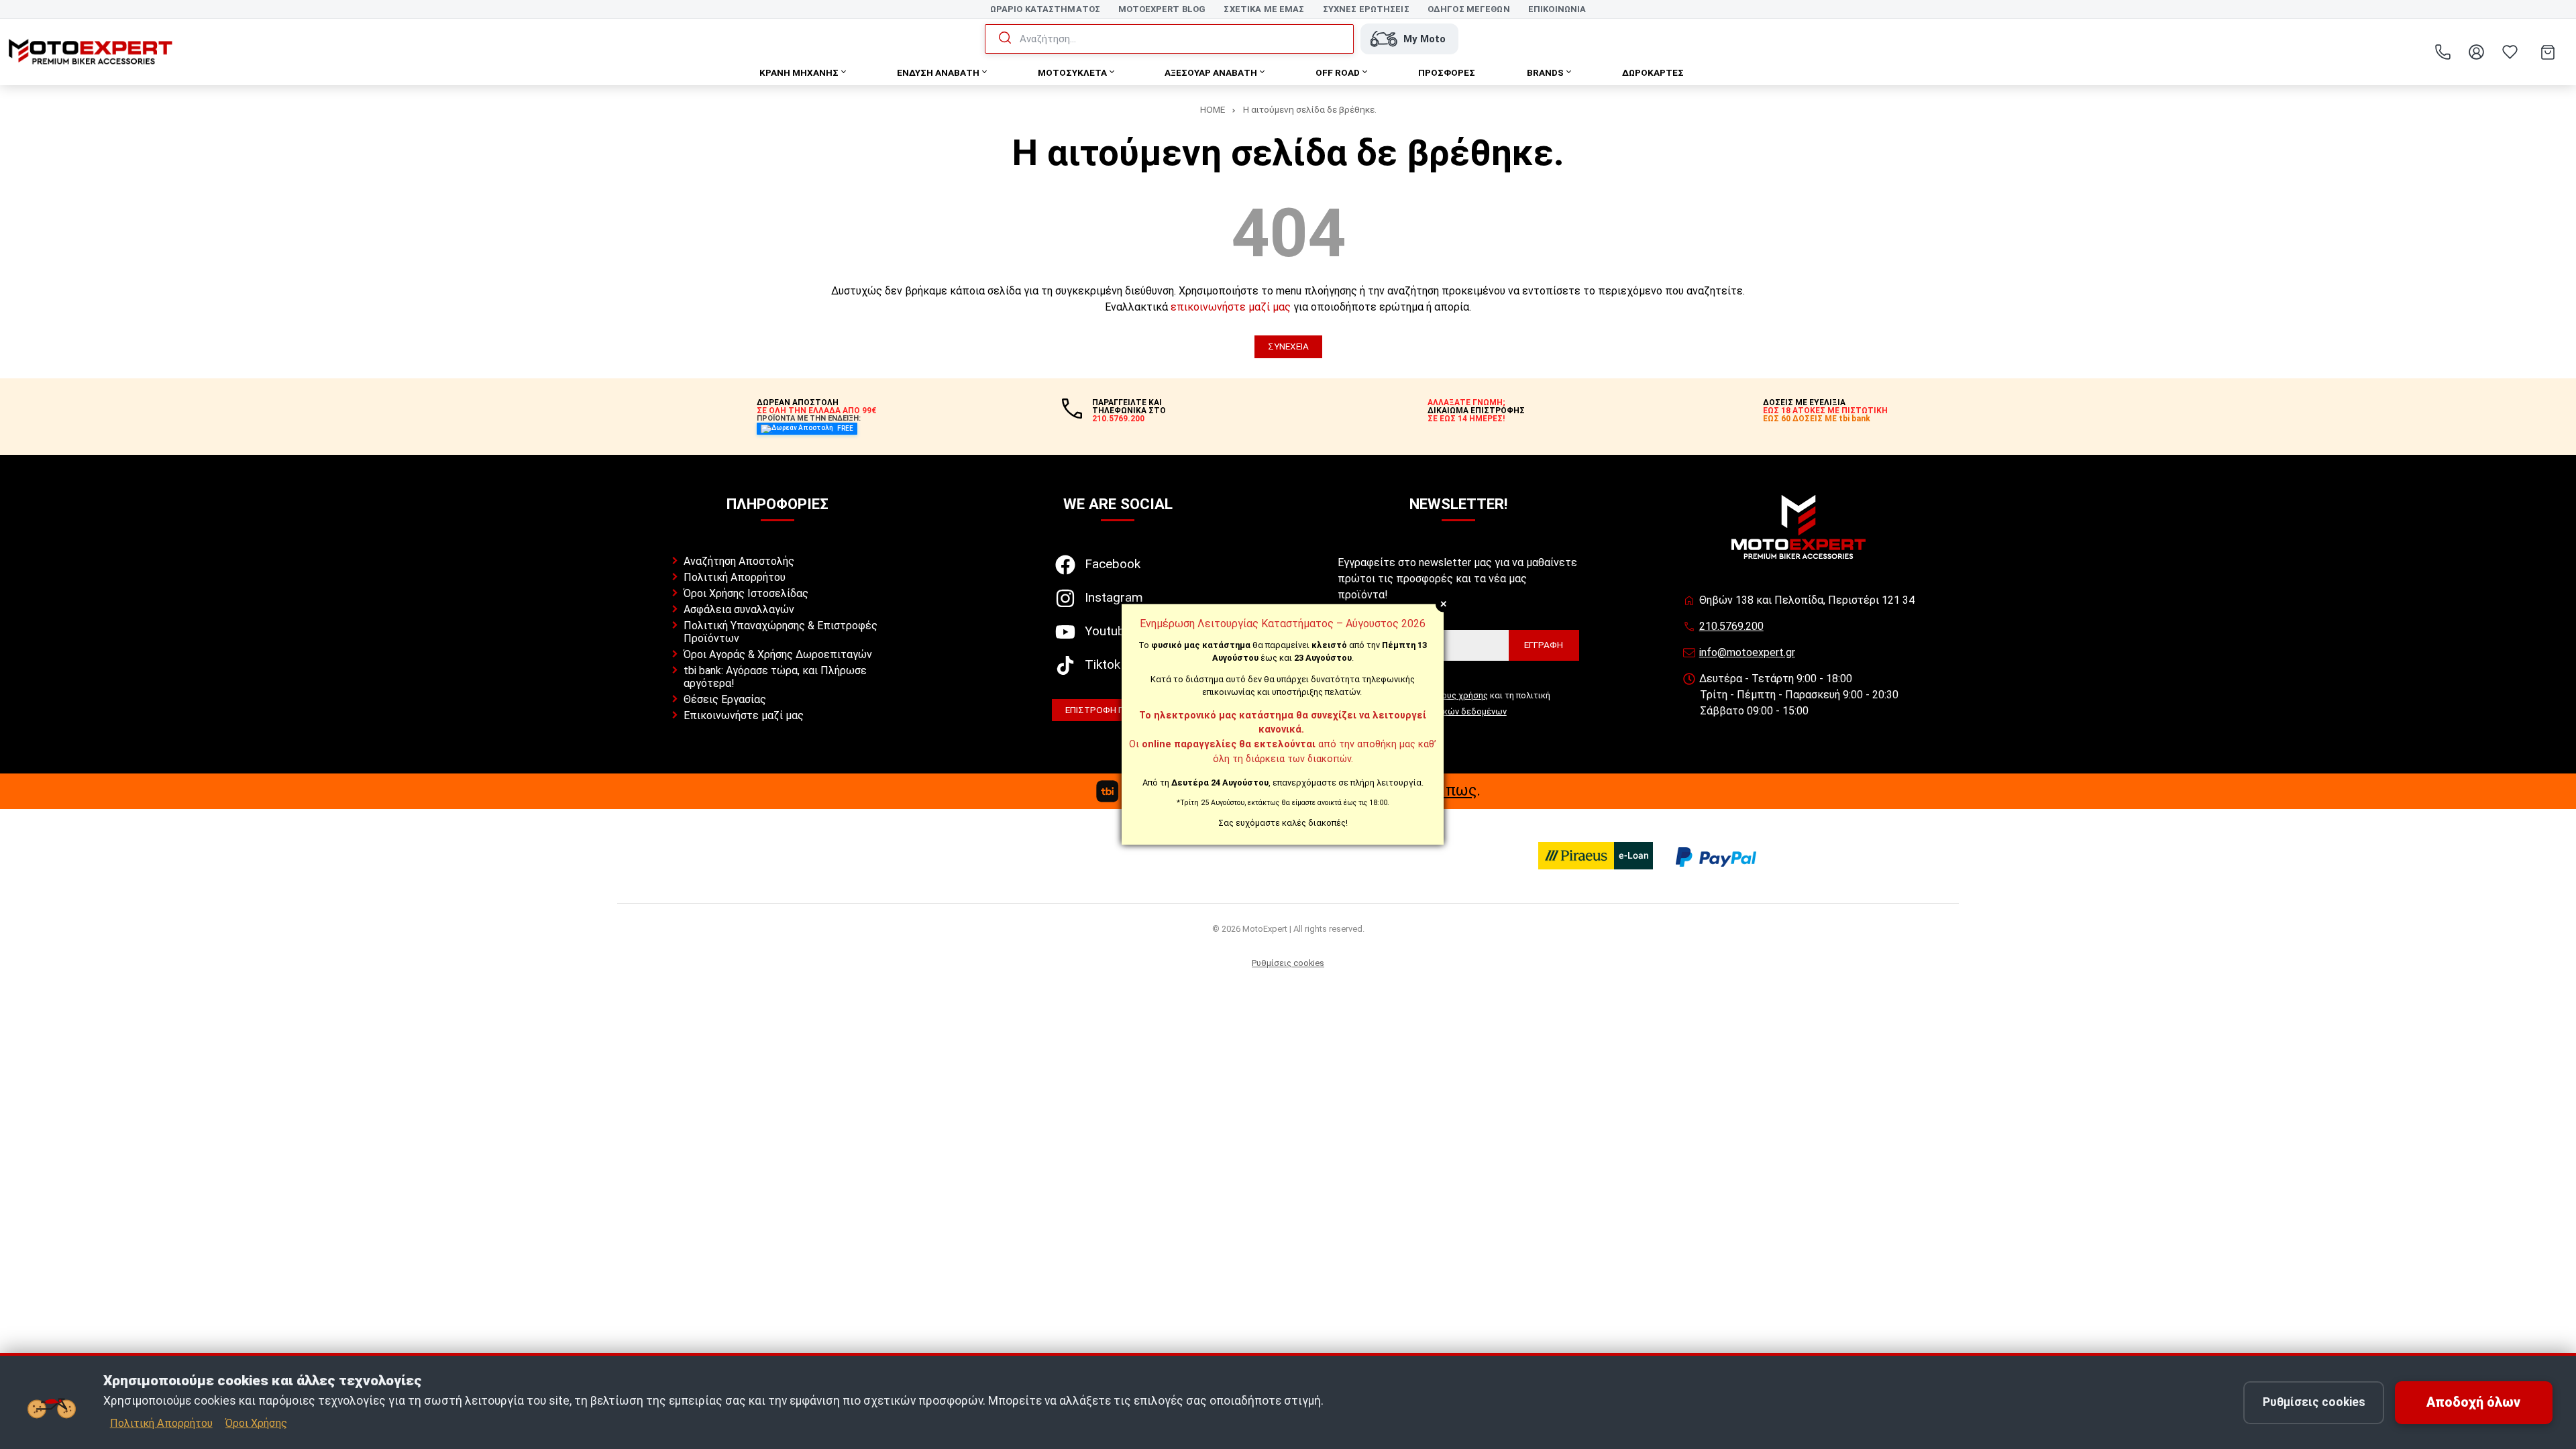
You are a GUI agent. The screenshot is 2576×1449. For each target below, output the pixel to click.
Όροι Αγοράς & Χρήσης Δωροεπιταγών (778, 654)
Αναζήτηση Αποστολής (739, 561)
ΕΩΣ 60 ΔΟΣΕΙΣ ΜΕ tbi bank (1817, 419)
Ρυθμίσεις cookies (1288, 963)
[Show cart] (2548, 52)
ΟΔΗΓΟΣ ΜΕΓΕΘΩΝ (1469, 9)
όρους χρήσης (1459, 695)
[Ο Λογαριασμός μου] (2476, 52)
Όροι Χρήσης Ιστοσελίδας (746, 593)
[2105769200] (2443, 52)
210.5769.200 (1731, 626)
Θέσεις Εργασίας (725, 699)
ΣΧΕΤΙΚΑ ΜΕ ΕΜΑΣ (1264, 9)
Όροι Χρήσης (256, 1423)
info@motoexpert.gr (1747, 652)
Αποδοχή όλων (2473, 1402)
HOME (1213, 109)
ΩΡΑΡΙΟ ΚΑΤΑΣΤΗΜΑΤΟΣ (1045, 9)
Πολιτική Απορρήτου (735, 577)
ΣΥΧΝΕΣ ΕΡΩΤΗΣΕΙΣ (1366, 9)
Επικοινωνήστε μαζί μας (744, 715)
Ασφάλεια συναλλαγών (739, 609)
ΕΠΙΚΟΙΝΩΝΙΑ (1557, 9)
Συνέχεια (1288, 346)
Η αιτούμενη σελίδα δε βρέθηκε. (1310, 109)
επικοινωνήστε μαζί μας (1231, 307)
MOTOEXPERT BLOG (1162, 9)
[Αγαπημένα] (2510, 52)
